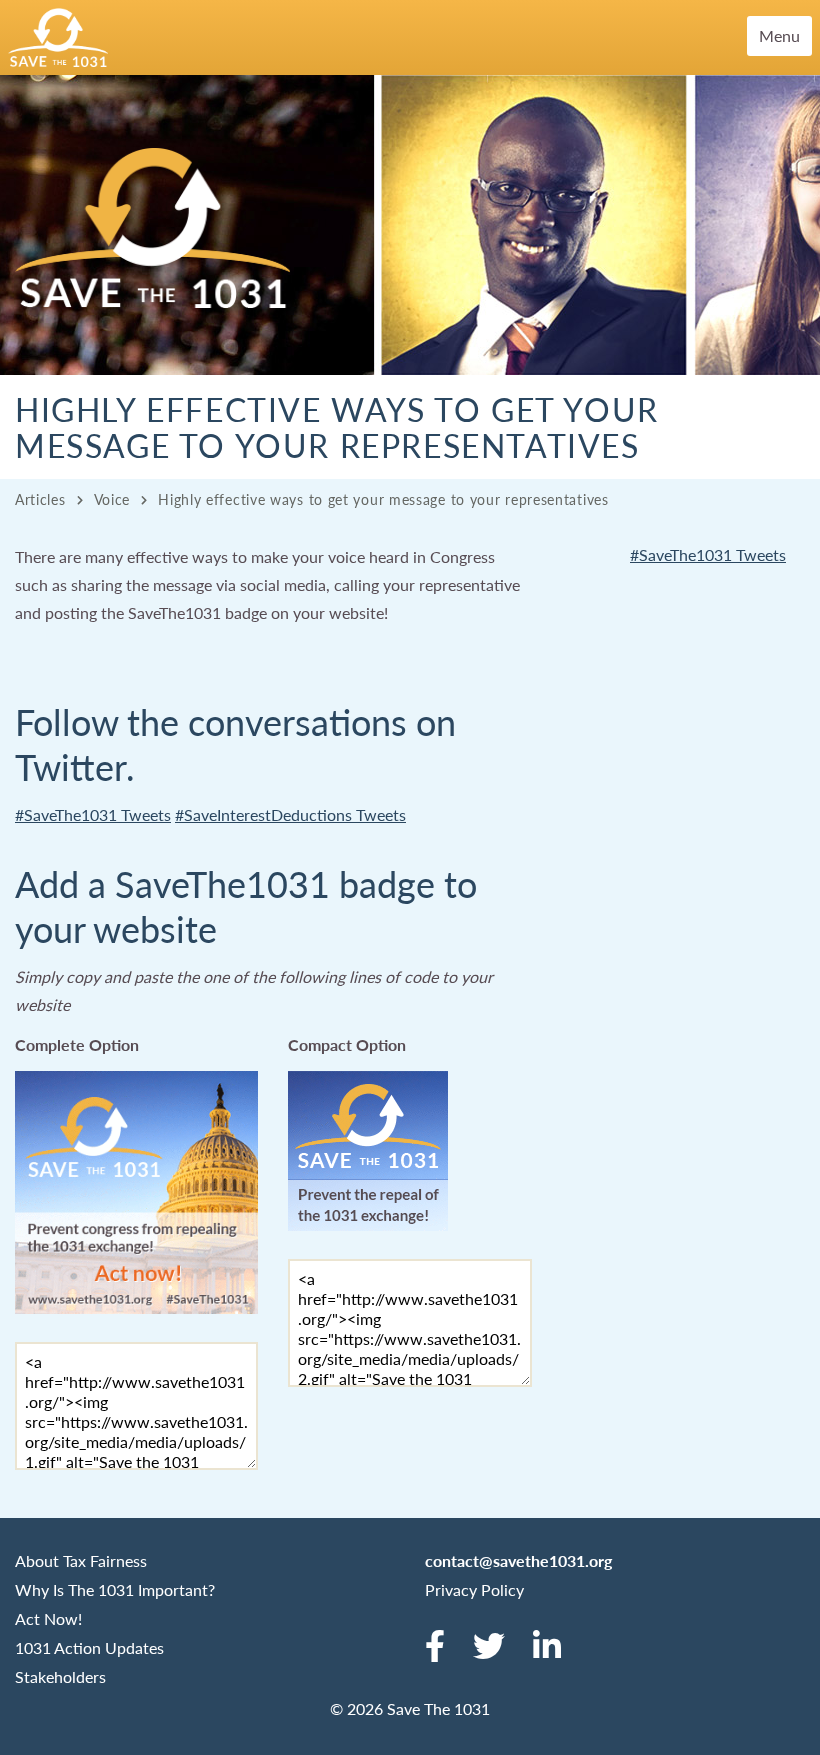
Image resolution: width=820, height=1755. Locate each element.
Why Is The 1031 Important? (115, 1589)
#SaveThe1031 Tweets (93, 814)
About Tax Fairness (81, 1560)
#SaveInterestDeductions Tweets (290, 814)
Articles (40, 499)
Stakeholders (60, 1676)
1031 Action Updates (89, 1647)
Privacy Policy (474, 1589)
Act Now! (48, 1618)
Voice (112, 499)
